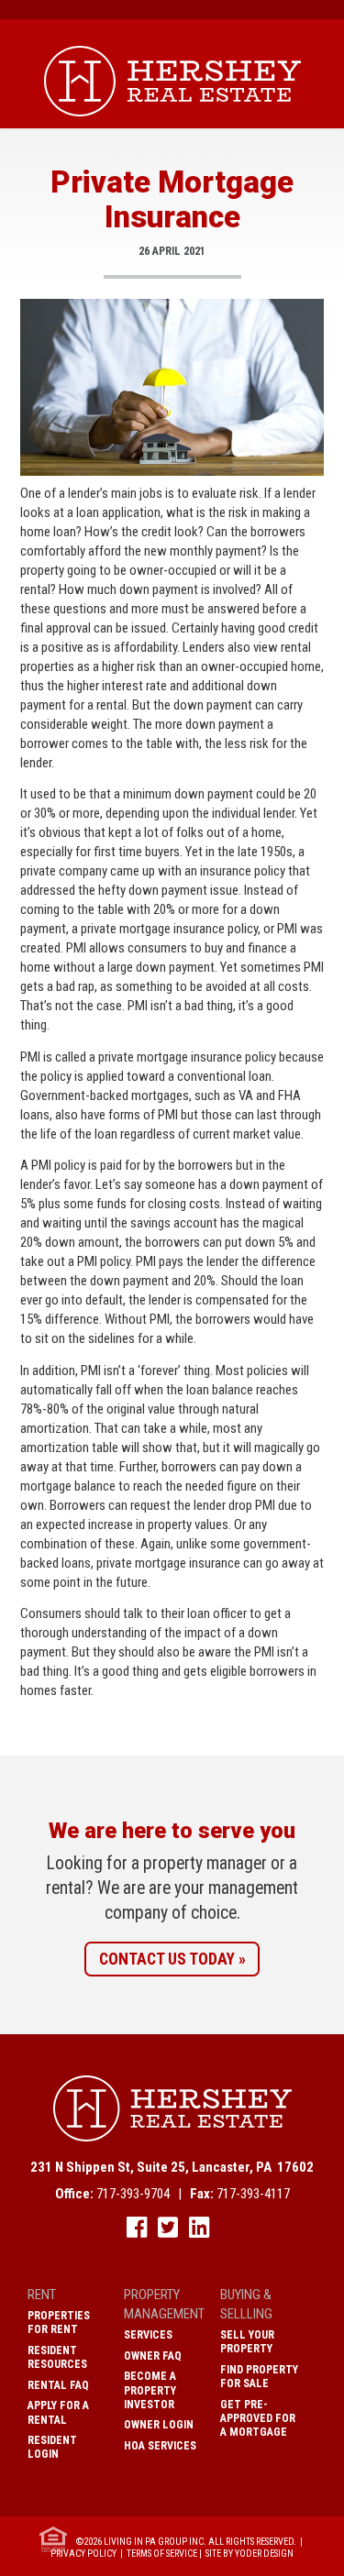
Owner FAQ (153, 2356)
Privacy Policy (83, 2554)
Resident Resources (57, 2357)
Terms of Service (162, 2554)
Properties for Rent (59, 2323)
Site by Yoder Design (250, 2554)
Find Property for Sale (259, 2377)
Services (148, 2335)
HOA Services (160, 2446)
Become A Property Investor (150, 2390)
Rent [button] (42, 2295)
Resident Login (52, 2447)
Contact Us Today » (172, 1959)
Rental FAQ (58, 2385)
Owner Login (159, 2425)
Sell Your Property (247, 2342)
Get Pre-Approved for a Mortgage (258, 2418)
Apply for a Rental (58, 2412)
